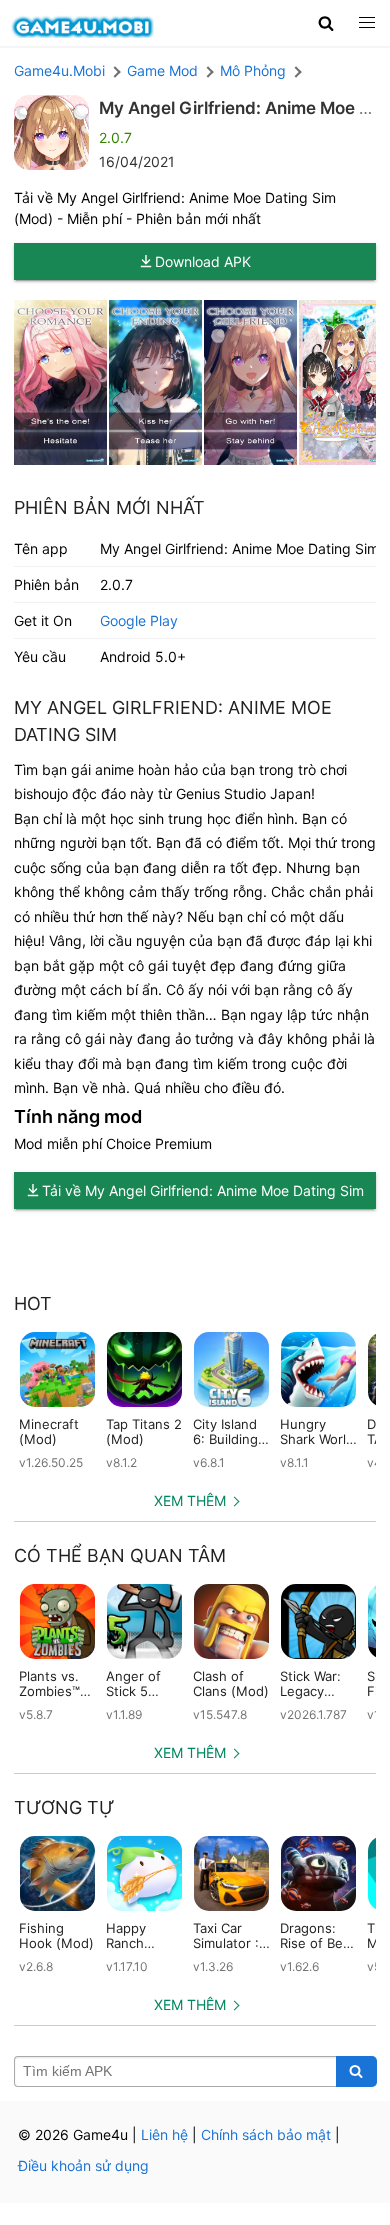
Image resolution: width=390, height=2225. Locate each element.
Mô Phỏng (253, 70)
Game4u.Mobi (59, 70)
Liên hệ (164, 2134)
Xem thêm (190, 1500)
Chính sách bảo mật (266, 2134)
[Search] (356, 2072)
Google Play (139, 620)
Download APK (203, 261)
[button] (326, 23)
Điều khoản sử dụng (83, 2165)
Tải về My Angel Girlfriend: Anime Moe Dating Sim (203, 1190)
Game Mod (162, 70)
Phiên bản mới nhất (109, 507)
